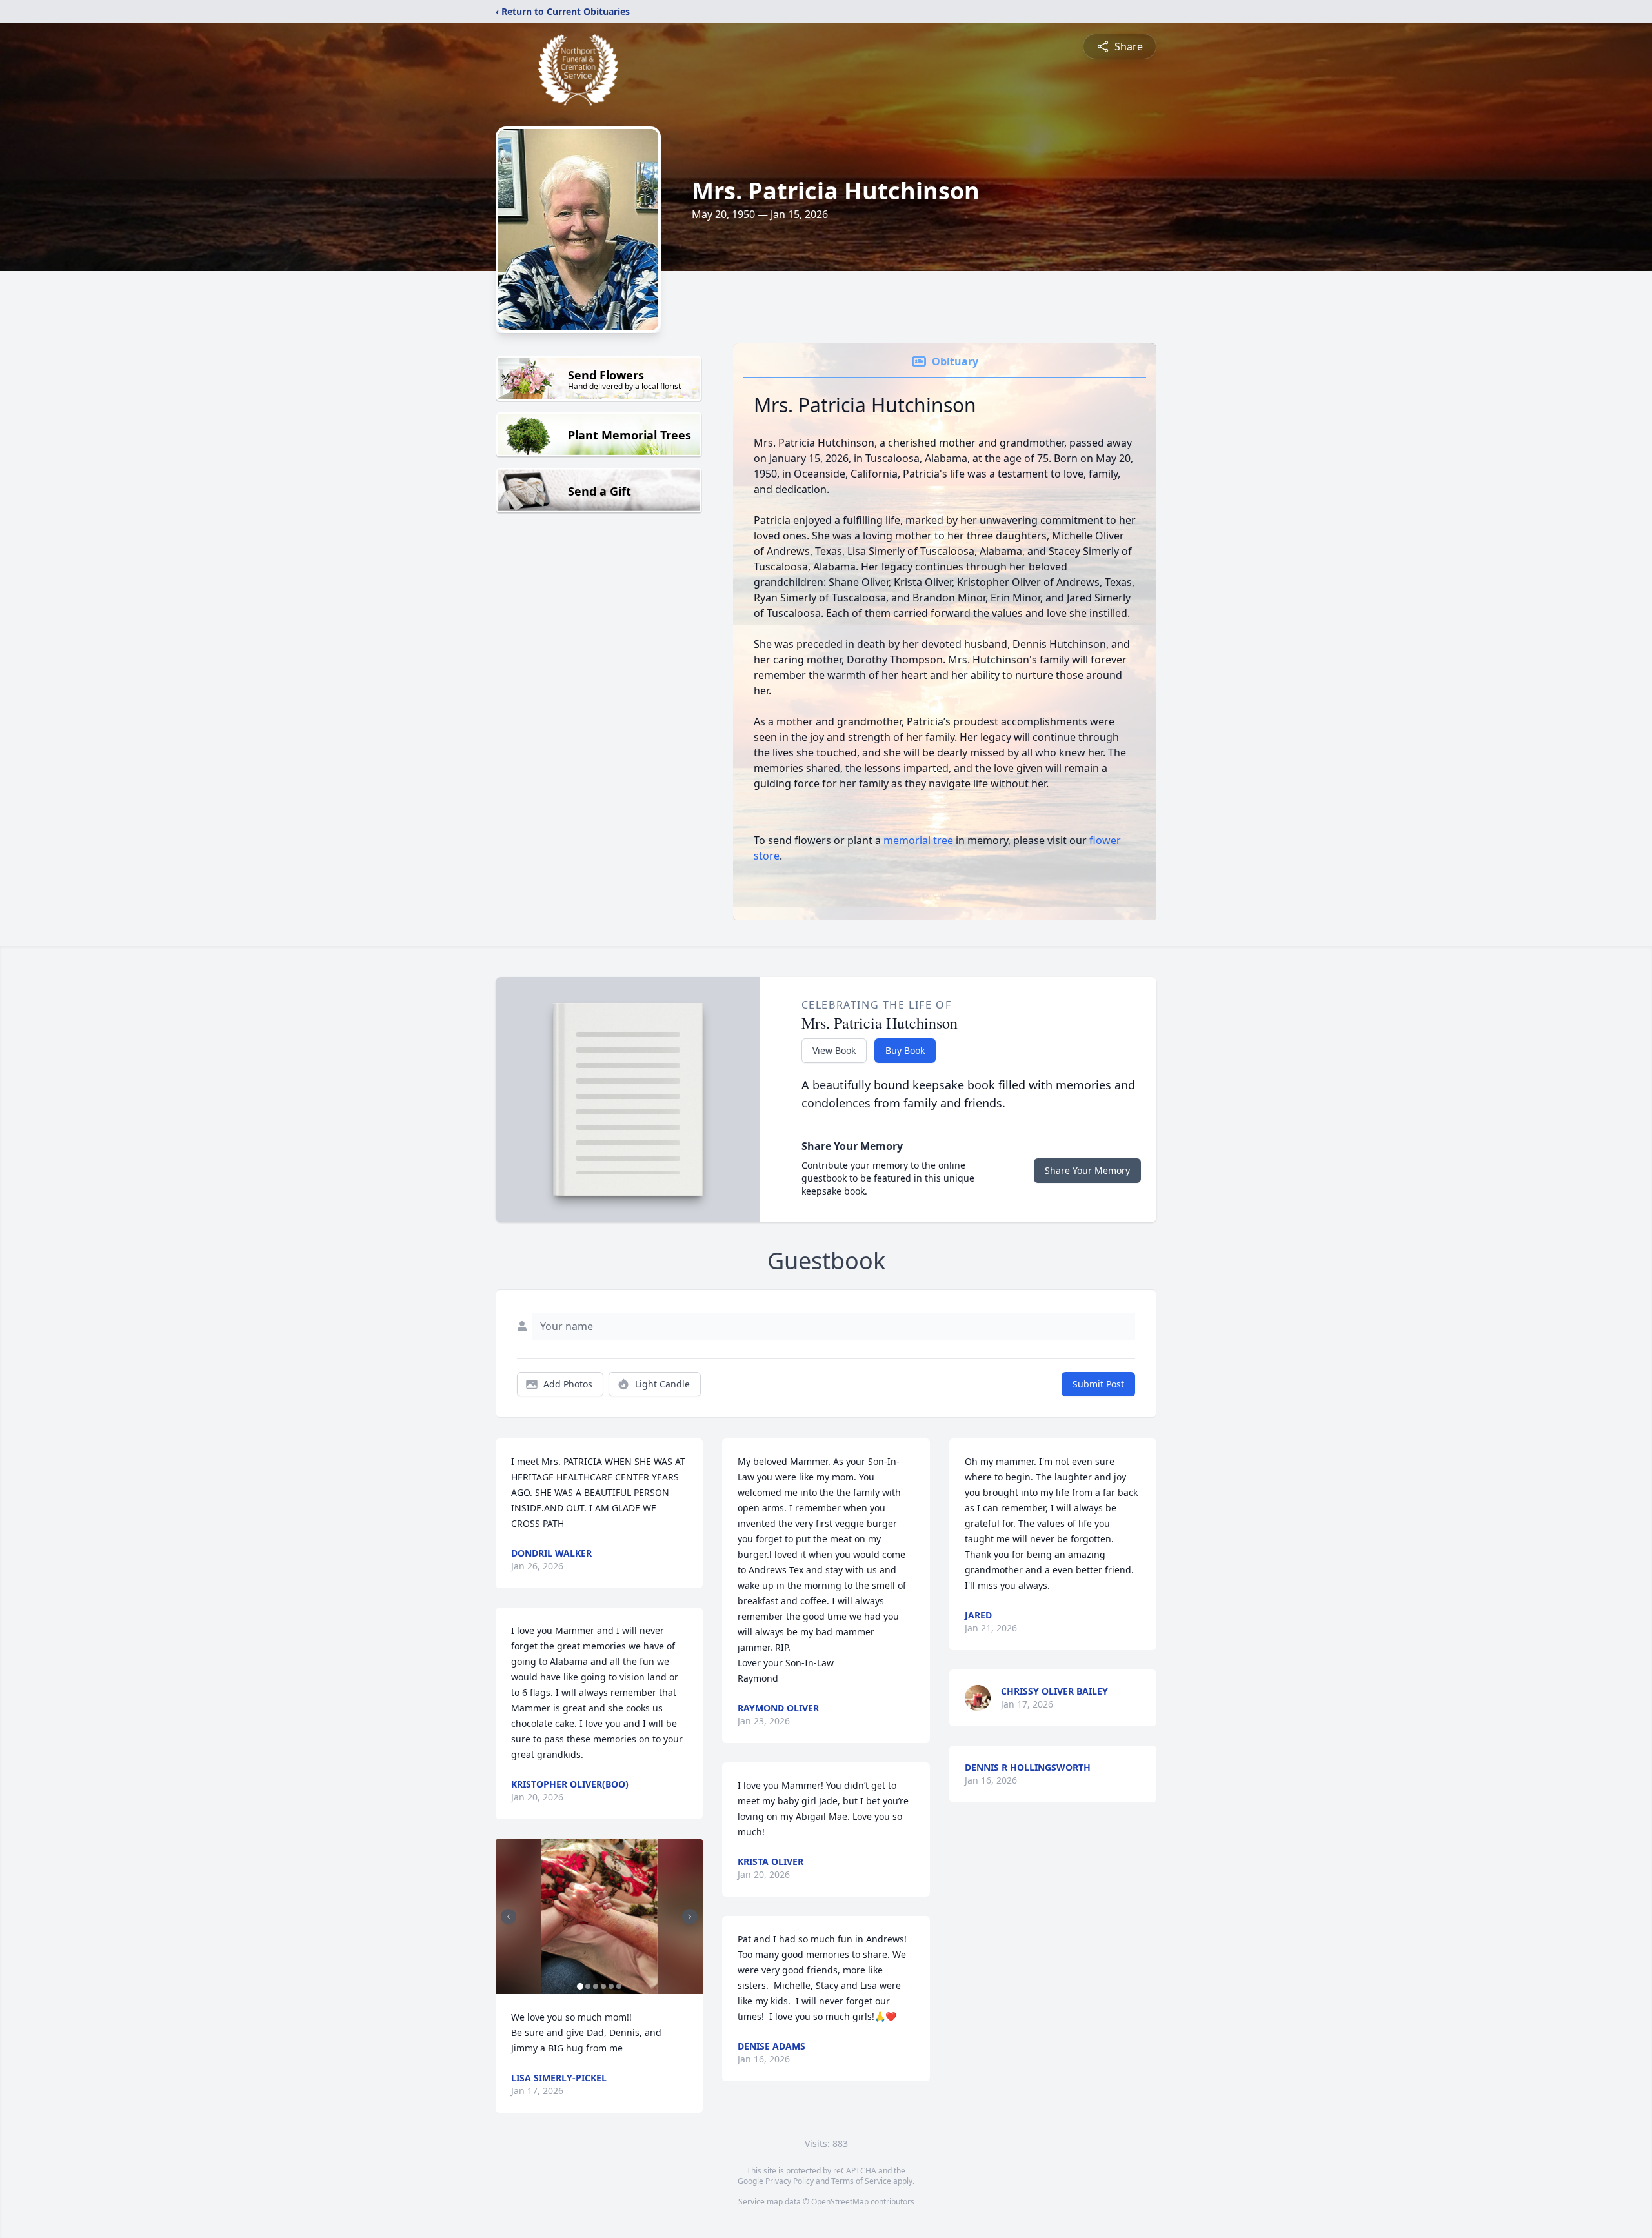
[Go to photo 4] (603, 1986)
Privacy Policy (790, 2181)
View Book (834, 1050)
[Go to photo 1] (580, 1986)
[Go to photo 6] (619, 1986)
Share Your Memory (1087, 1170)
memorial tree (918, 840)
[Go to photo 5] (611, 1986)
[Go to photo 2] (588, 1986)
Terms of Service (861, 2181)
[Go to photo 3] (596, 1986)
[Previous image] (509, 1917)
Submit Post (1098, 1384)
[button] (599, 1916)
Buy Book (905, 1050)
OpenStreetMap (840, 2202)
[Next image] (690, 1917)
